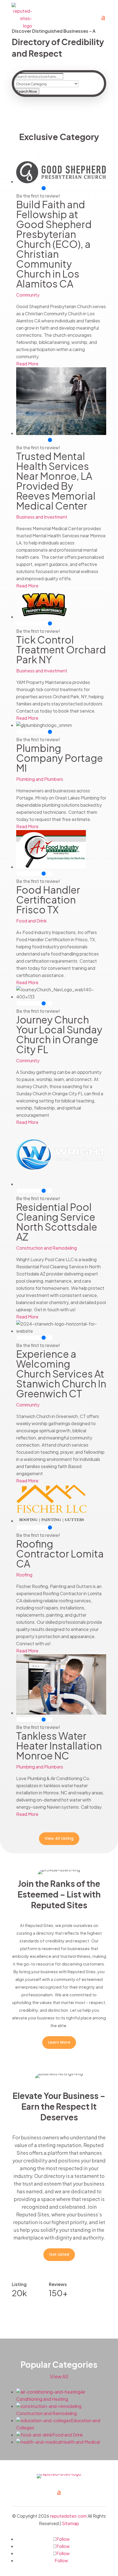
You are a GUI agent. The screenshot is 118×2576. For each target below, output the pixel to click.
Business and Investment (42, 517)
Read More (27, 364)
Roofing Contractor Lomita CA (60, 1553)
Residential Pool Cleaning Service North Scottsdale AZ (57, 1222)
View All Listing (59, 1838)
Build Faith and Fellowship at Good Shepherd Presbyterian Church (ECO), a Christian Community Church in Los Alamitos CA (54, 244)
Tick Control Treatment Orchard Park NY (61, 649)
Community (28, 295)
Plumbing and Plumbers (40, 779)
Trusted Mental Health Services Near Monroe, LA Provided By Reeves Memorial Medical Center (56, 481)
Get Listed (59, 2254)
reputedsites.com (68, 2516)
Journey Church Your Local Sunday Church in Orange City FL (59, 1034)
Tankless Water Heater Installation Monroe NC (59, 1746)
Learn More (59, 2042)
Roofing (24, 1575)
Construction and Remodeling (47, 1248)
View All (59, 2376)
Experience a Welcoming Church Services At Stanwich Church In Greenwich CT (61, 1374)
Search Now (27, 91)
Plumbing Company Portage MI (60, 758)
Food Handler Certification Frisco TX (48, 900)
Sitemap (70, 2523)
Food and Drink (31, 921)
